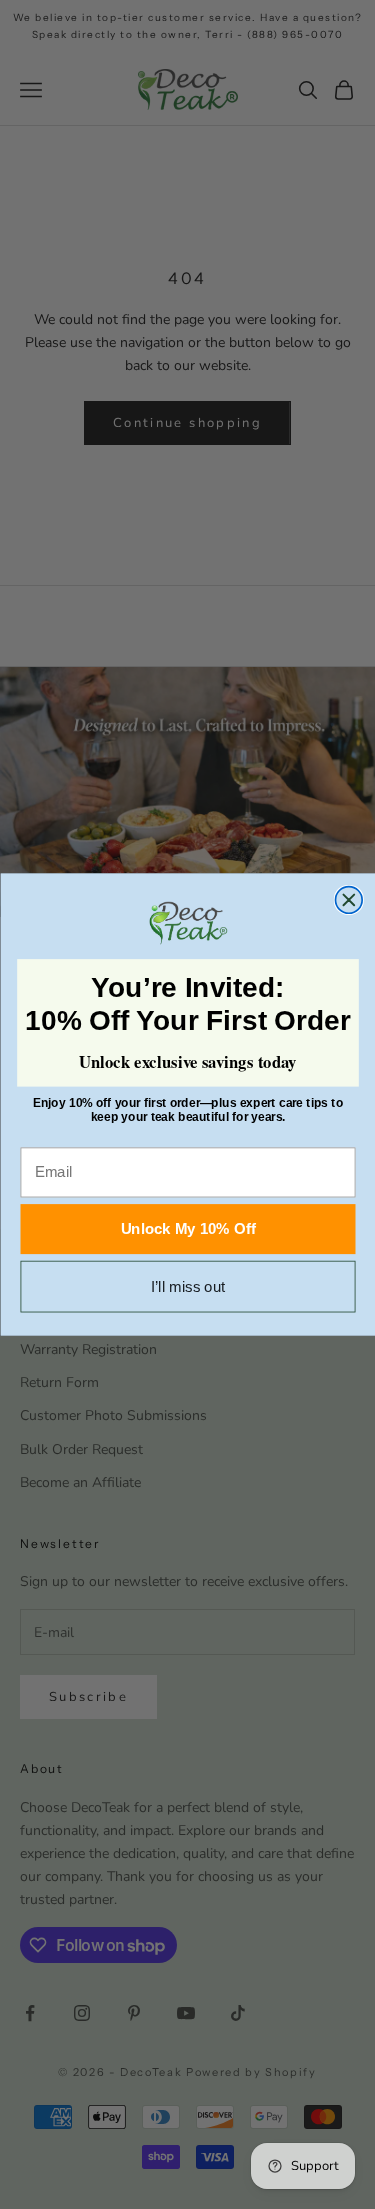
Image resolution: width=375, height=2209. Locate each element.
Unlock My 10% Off (187, 1229)
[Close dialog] (348, 899)
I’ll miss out (187, 1286)
